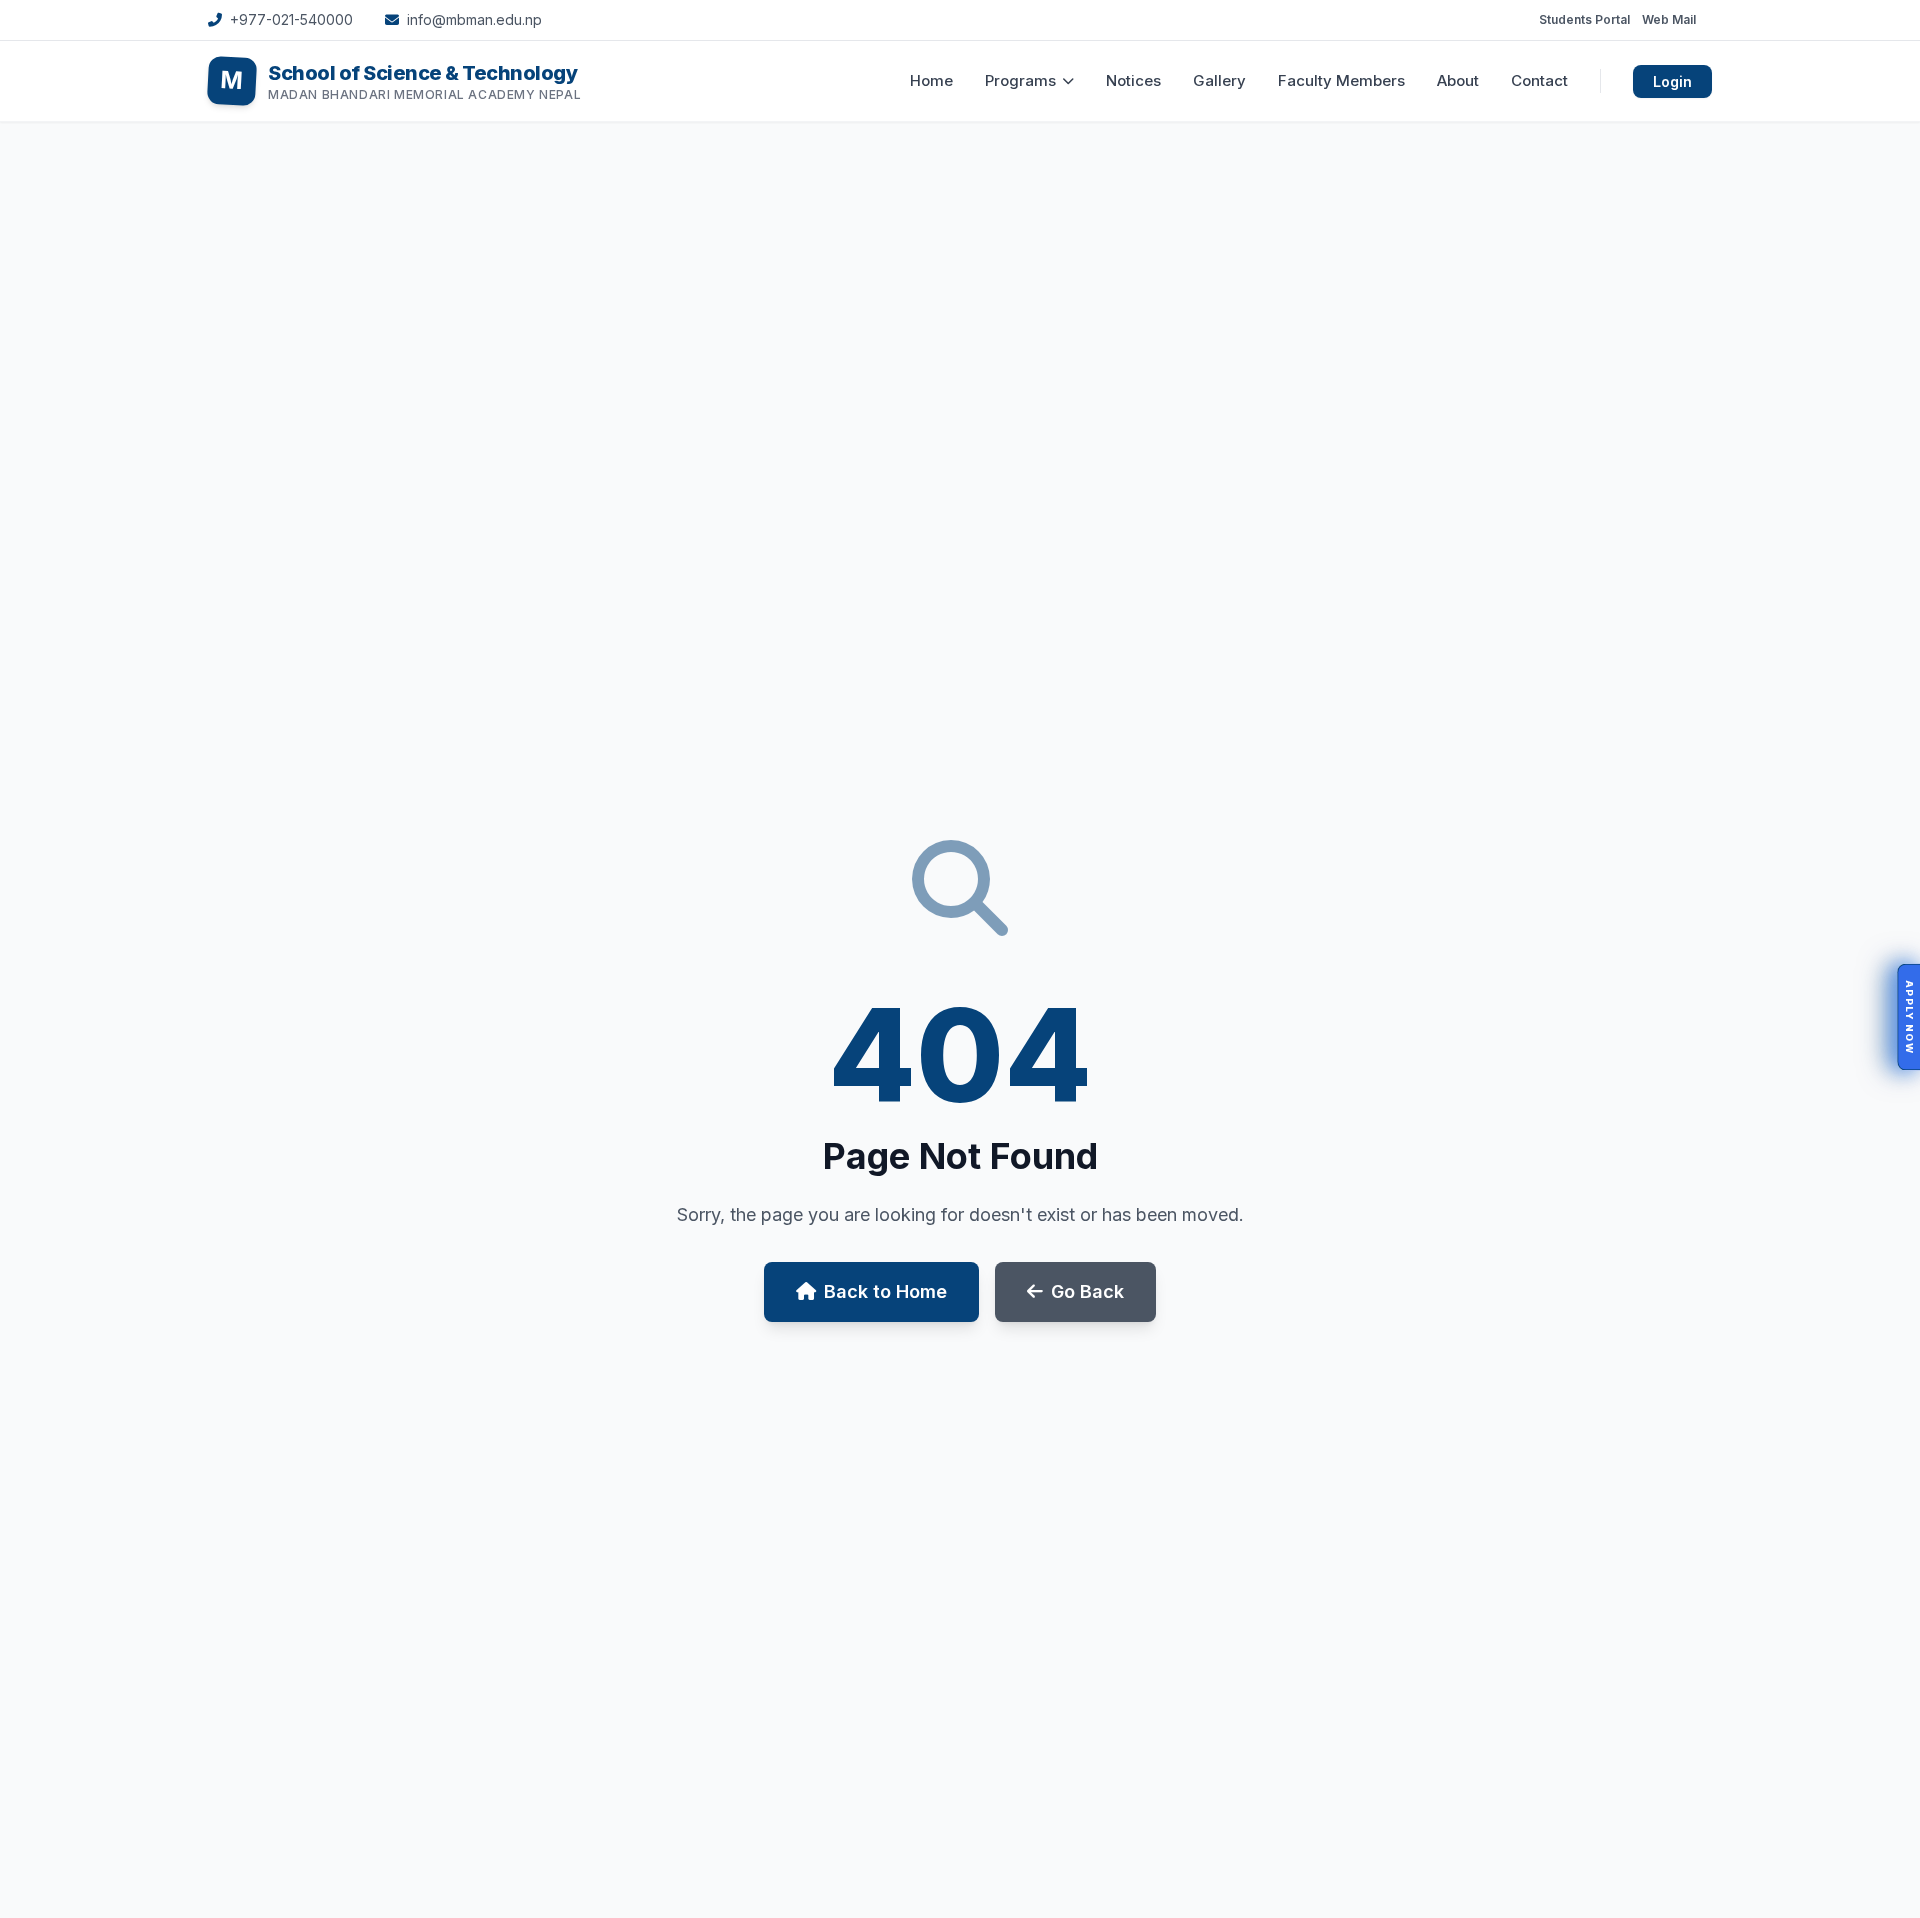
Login (1672, 81)
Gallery (1219, 80)
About (1458, 80)
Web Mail (1669, 19)
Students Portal (1584, 19)
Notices (1133, 80)
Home (931, 80)
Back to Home (885, 1291)
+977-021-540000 (291, 19)
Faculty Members (1341, 80)
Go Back (1087, 1291)
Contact (1539, 80)
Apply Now (1909, 1017)
